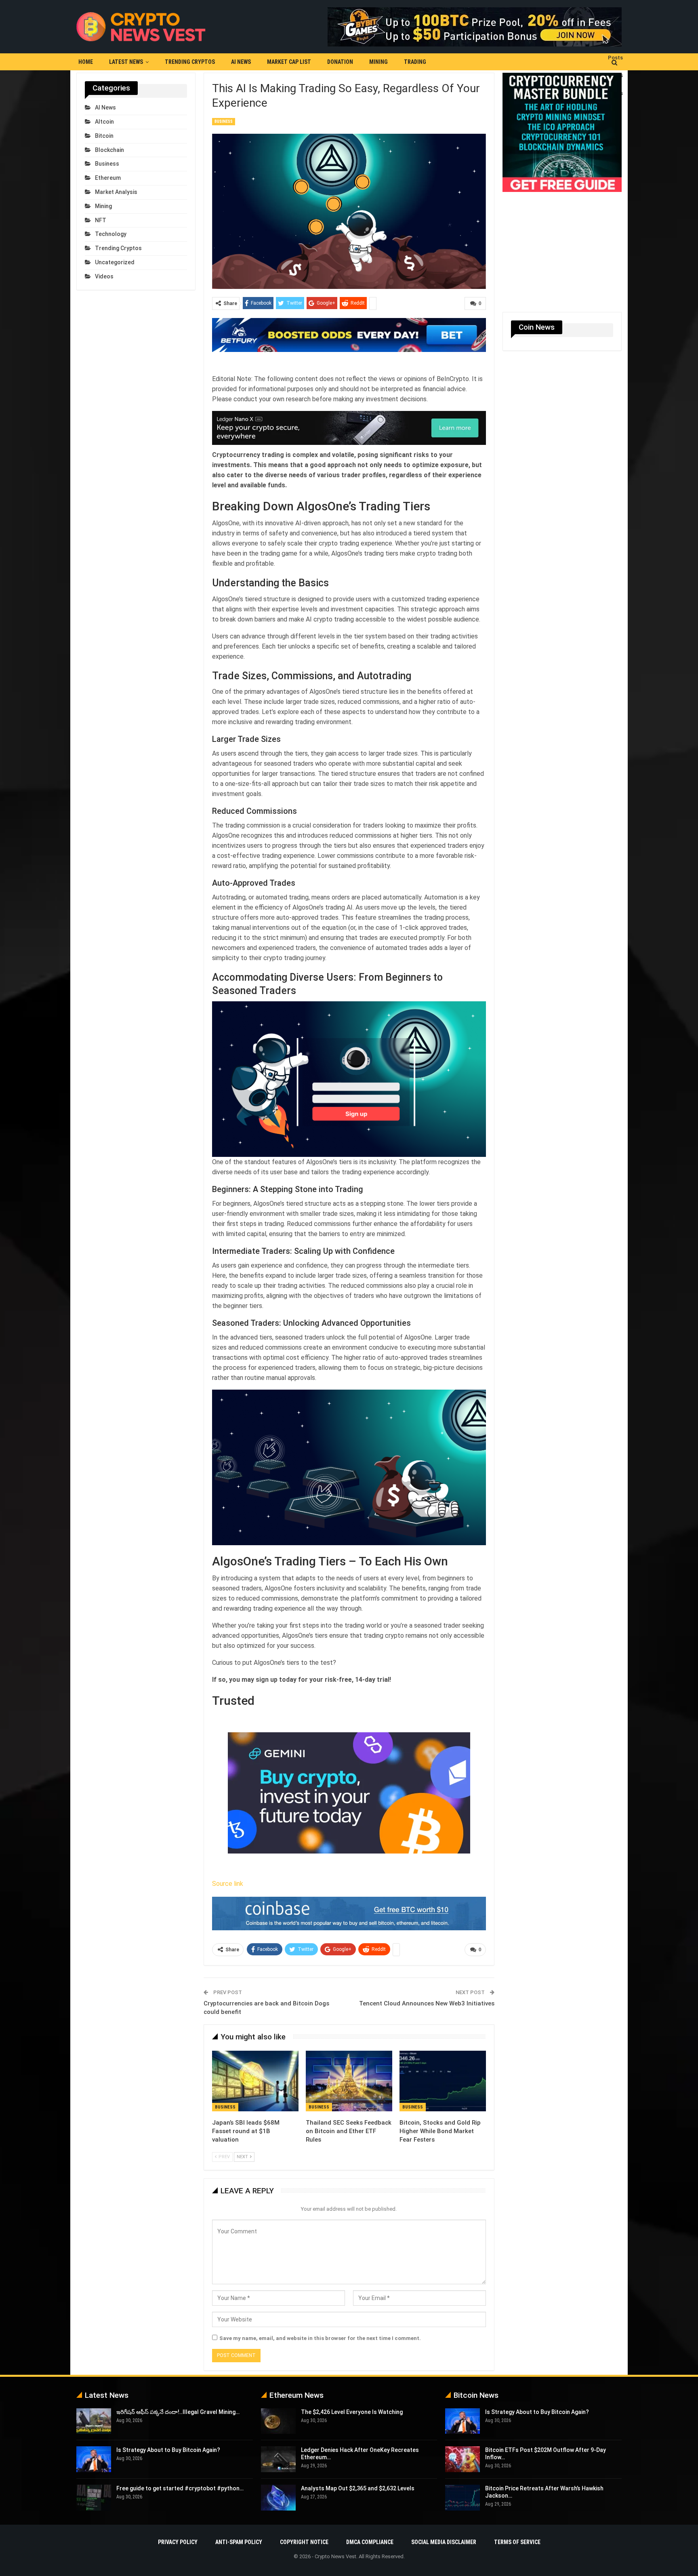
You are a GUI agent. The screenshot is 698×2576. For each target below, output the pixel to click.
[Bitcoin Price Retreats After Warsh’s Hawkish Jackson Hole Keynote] (463, 2498)
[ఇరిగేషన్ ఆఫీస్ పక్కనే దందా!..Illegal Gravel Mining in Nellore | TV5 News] (94, 2421)
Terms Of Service (517, 2542)
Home (86, 62)
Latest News (126, 62)
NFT (101, 220)
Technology (111, 234)
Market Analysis (116, 192)
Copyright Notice (304, 2542)
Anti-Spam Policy (239, 2542)
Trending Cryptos (190, 62)
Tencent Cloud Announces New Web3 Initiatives (427, 2003)
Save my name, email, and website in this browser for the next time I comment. (320, 2338)
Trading (415, 62)
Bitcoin (104, 136)
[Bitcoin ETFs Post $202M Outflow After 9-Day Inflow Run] (463, 2459)
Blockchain (109, 150)
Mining (378, 62)
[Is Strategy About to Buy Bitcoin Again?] (94, 2459)
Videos (104, 276)
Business (224, 121)
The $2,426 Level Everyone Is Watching (352, 2412)
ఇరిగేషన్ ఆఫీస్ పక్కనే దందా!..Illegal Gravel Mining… (178, 2412)
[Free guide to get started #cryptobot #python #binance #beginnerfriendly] (94, 2498)
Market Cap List (289, 62)
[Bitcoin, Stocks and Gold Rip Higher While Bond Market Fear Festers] (443, 2081)
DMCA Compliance (370, 2542)
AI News (241, 62)
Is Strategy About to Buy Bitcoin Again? (168, 2450)
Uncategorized (115, 262)
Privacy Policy (178, 2542)
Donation (340, 62)
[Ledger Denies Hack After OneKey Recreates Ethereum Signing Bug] (278, 2459)
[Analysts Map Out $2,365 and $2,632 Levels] (278, 2498)
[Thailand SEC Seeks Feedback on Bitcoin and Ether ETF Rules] (349, 2081)
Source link (228, 1884)
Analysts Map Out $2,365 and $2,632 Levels (358, 2488)
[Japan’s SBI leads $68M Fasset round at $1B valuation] (255, 2081)
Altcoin (104, 122)
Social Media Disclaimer (444, 2542)
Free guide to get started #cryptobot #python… (180, 2488)
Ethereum (108, 178)
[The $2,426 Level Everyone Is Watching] (278, 2421)
